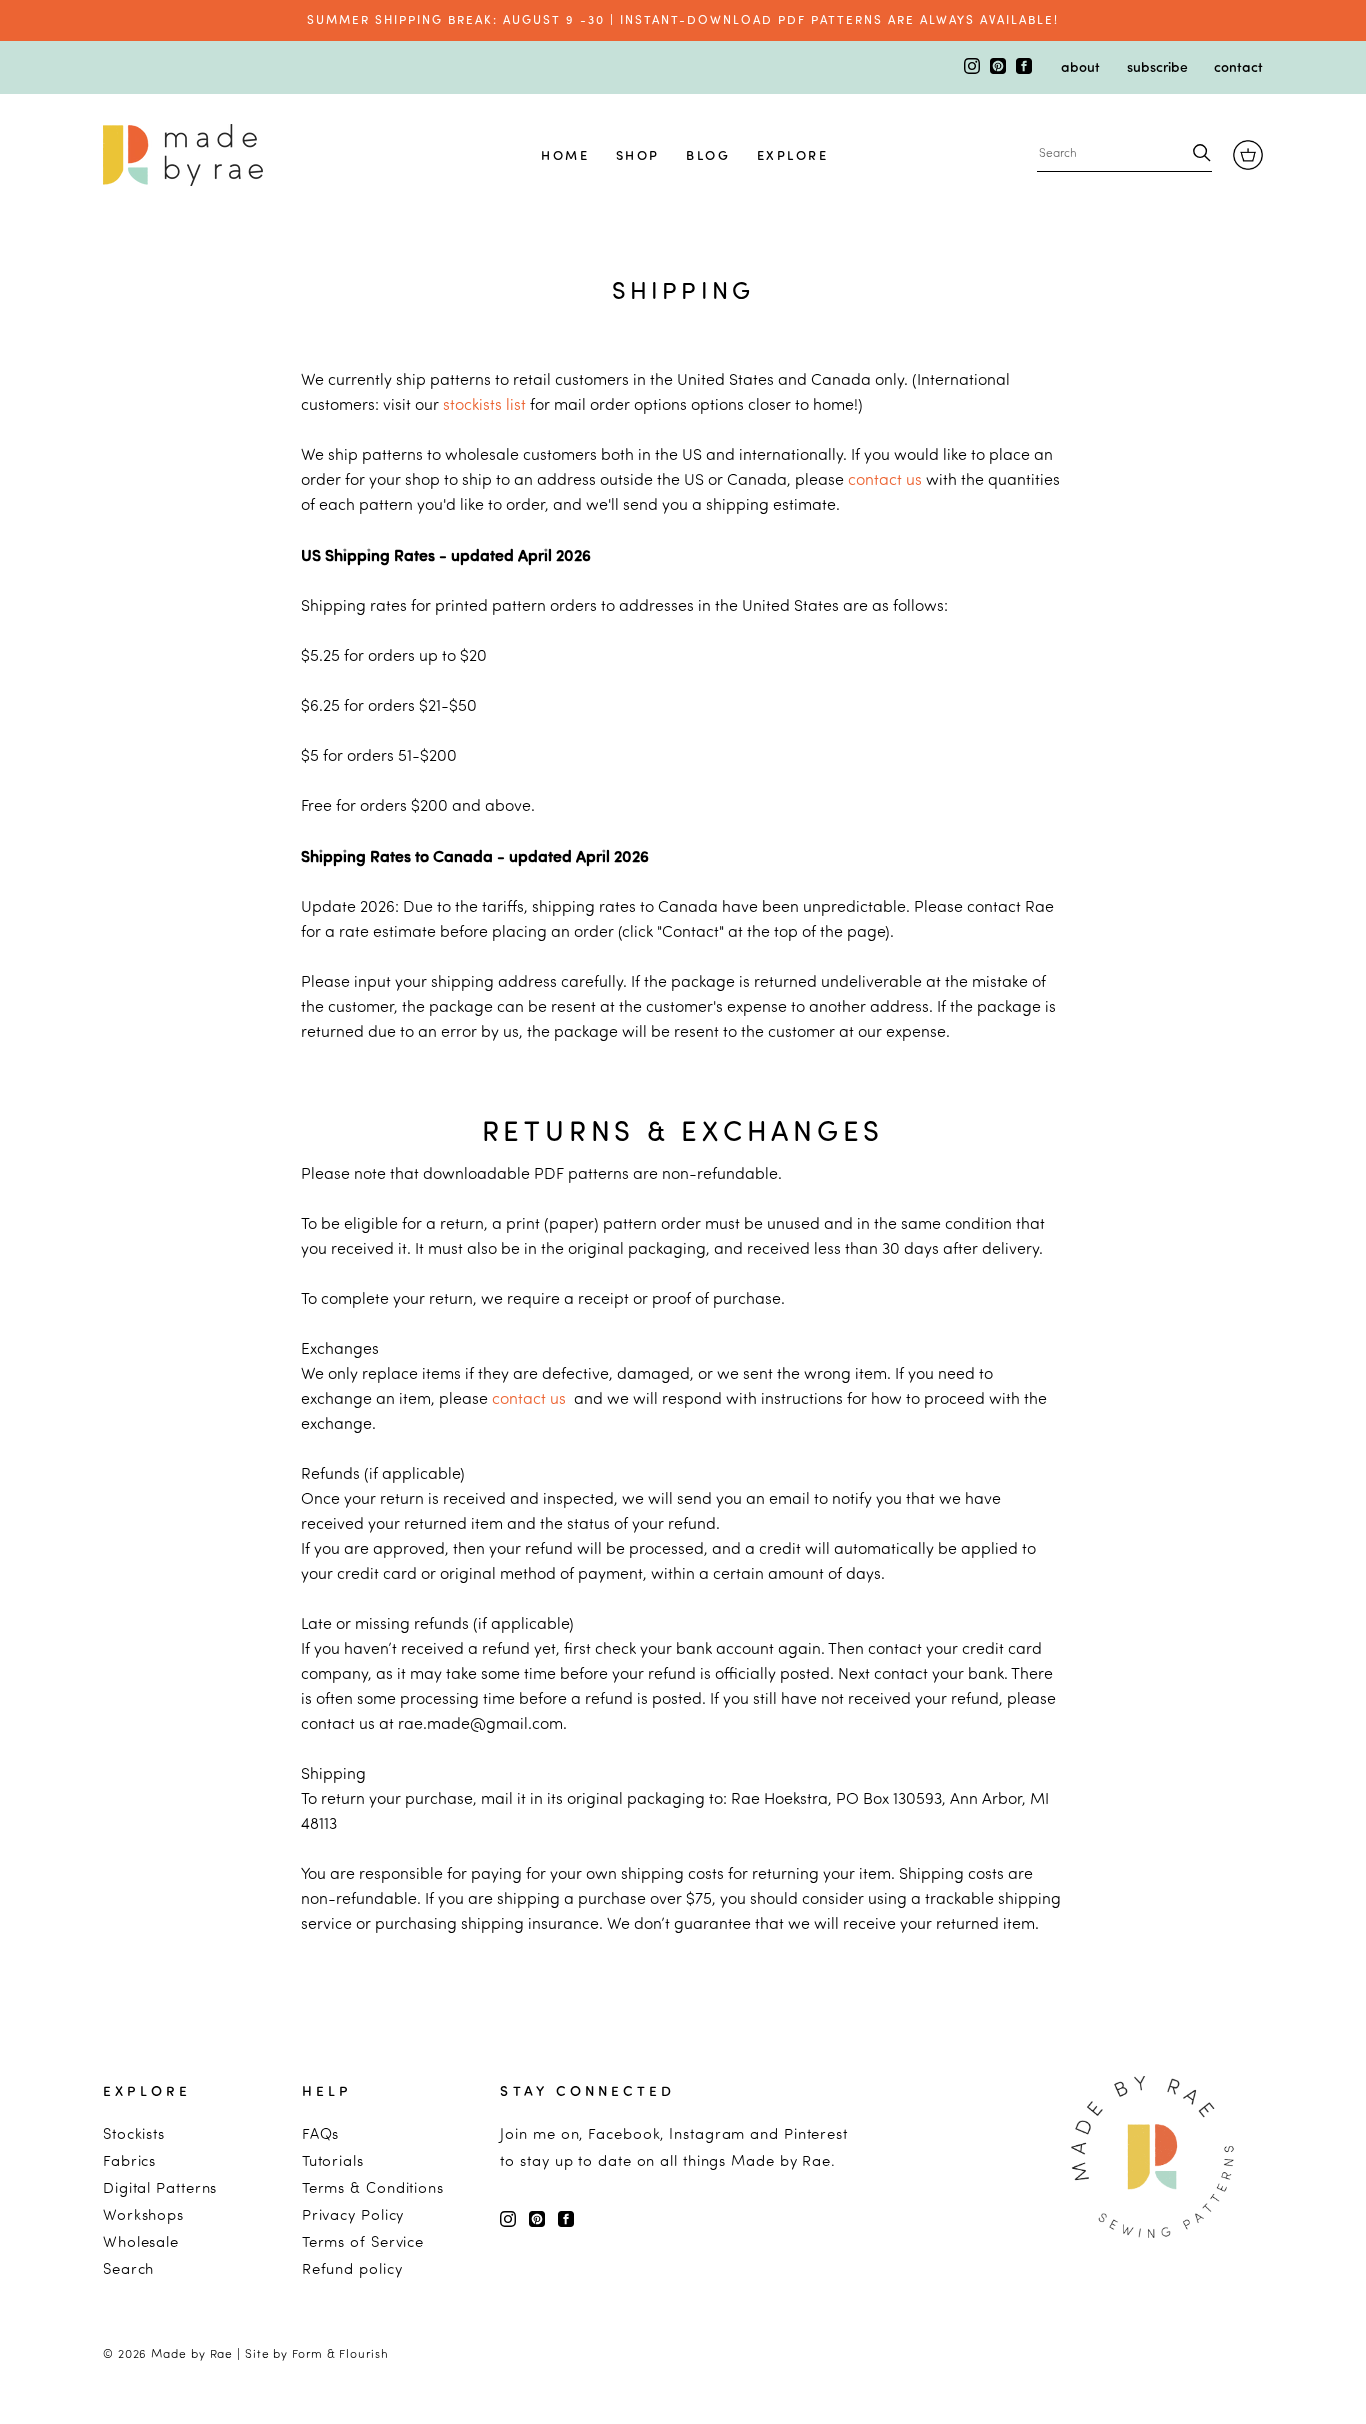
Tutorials (333, 2160)
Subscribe (1157, 66)
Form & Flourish (340, 2353)
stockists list (484, 404)
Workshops (143, 2214)
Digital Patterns (160, 2187)
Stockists (134, 2133)
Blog (708, 154)
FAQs (321, 2133)
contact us (885, 479)
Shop (638, 154)
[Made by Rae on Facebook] (1024, 68)
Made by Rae (192, 2353)
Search (128, 2268)
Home (565, 154)
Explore (793, 154)
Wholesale (141, 2241)
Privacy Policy (353, 2214)
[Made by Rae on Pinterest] (1000, 68)
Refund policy (352, 2268)
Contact (1238, 66)
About (1080, 66)
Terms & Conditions (373, 2187)
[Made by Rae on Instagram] (974, 68)
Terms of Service (363, 2241)
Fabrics (129, 2160)
